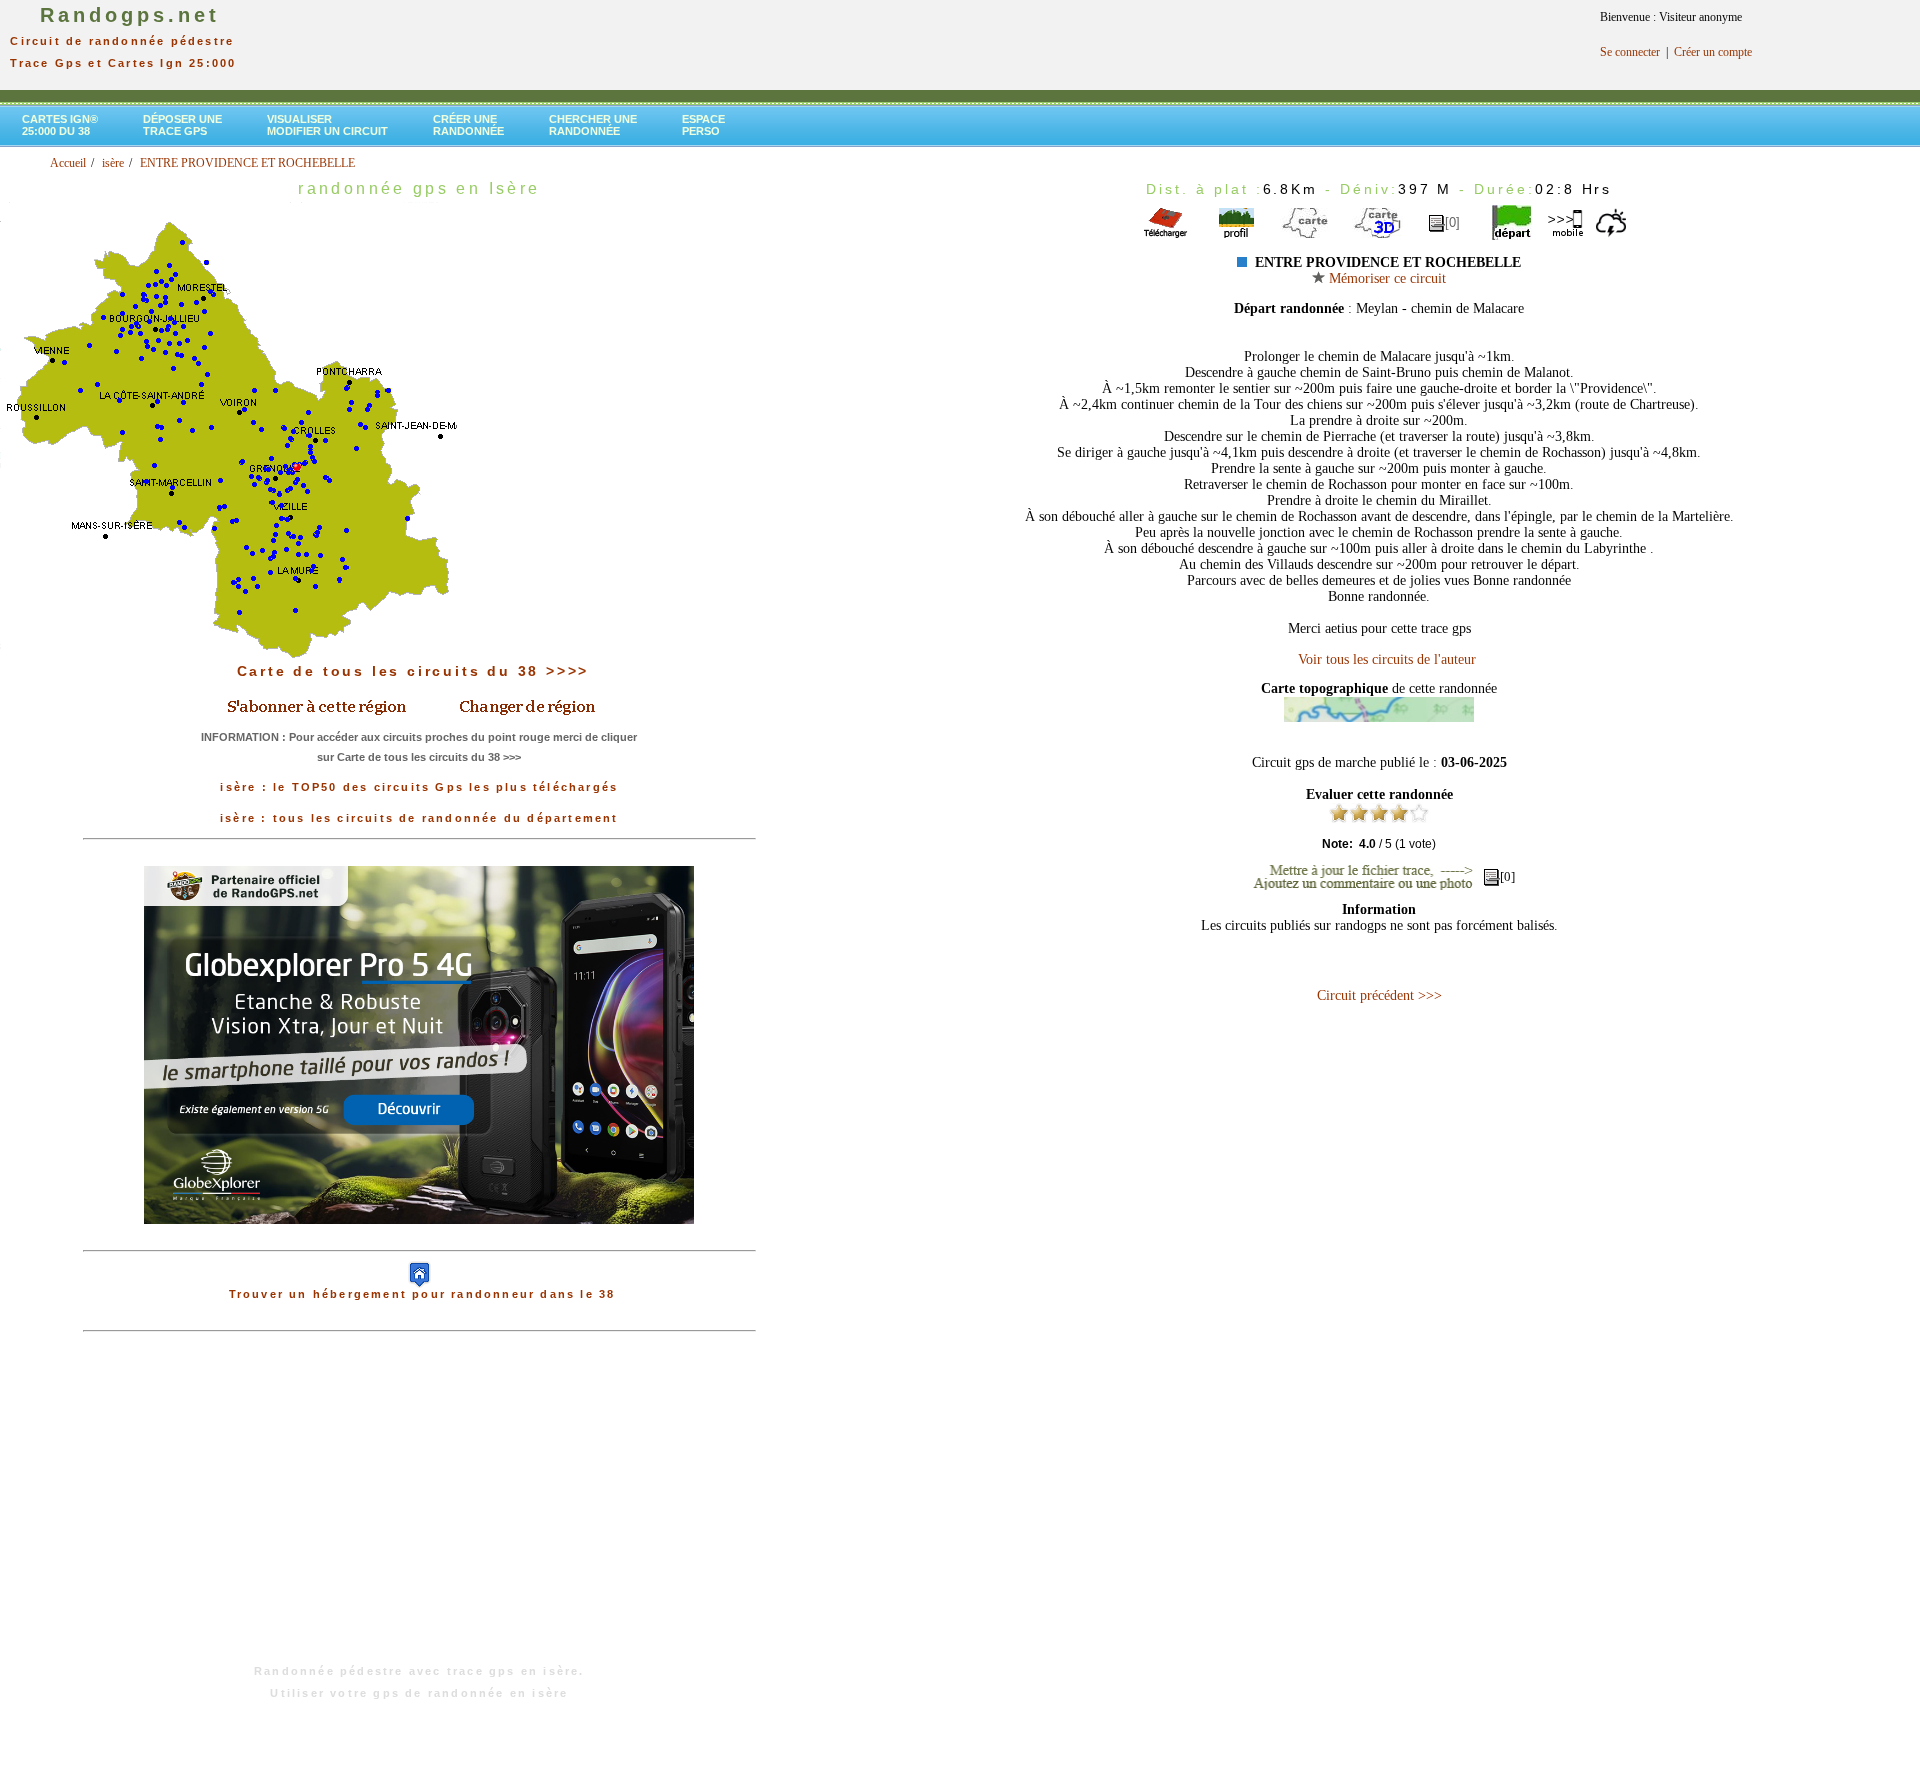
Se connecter (1630, 52)
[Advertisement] (419, 1508)
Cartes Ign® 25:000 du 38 (60, 125)
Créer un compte (1713, 52)
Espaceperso (703, 125)
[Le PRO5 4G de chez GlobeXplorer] (419, 1240)
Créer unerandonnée (468, 125)
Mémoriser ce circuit (1385, 278)
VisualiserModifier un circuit (327, 125)
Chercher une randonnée (593, 125)
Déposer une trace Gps (182, 125)
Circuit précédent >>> (1379, 995)
